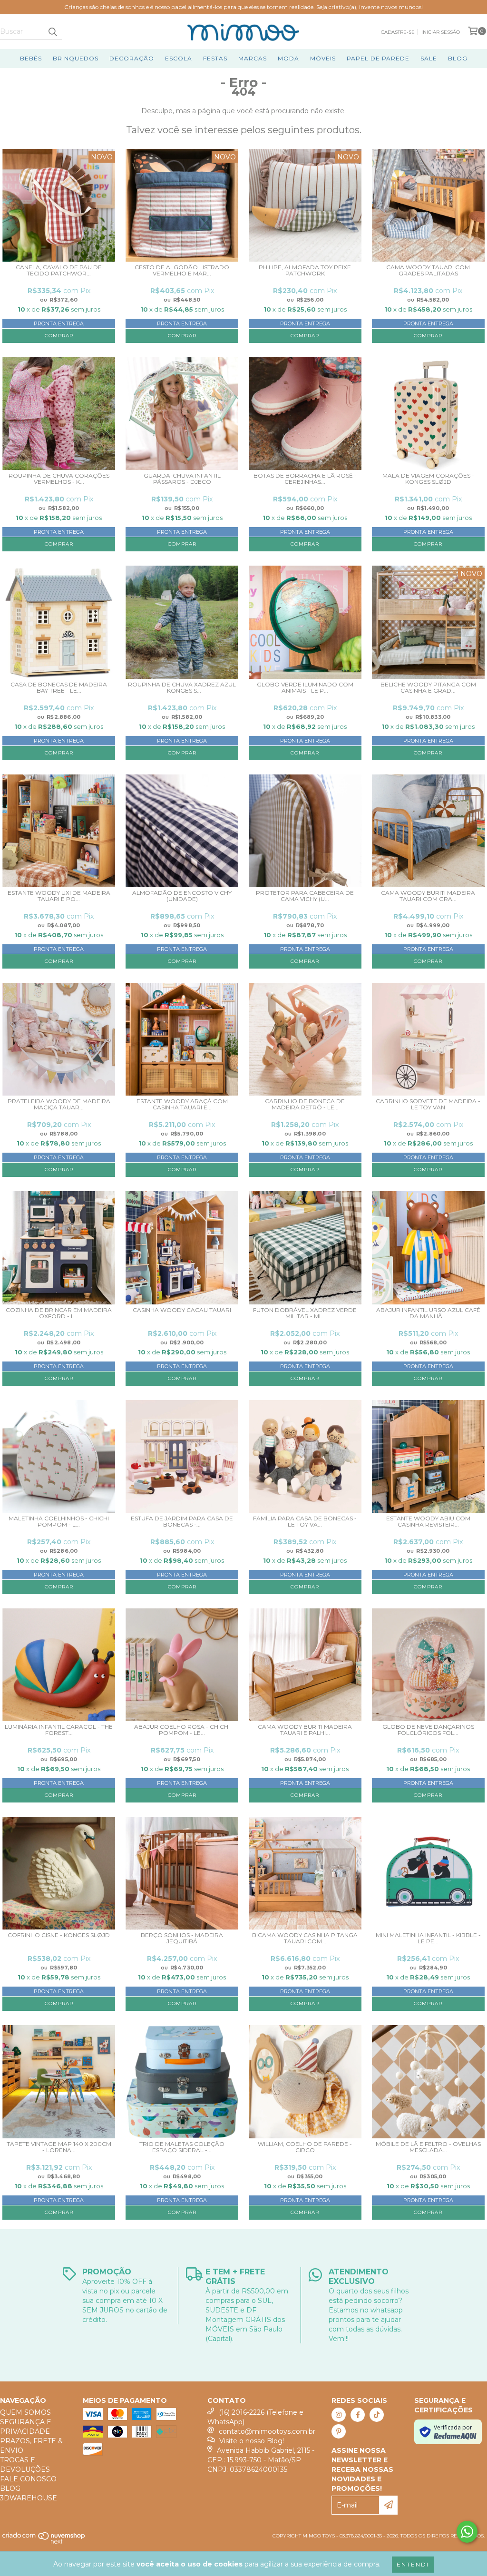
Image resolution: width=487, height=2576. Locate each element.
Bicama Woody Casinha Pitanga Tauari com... (305, 1938)
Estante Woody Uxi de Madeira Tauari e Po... (59, 896)
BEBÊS (31, 58)
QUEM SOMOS (25, 2412)
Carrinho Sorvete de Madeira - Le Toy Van (428, 1104)
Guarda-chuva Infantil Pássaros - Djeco (182, 479)
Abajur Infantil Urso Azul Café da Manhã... (428, 1313)
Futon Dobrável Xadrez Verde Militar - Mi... (305, 1313)
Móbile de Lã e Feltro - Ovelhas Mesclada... (428, 2147)
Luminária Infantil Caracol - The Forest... (59, 1730)
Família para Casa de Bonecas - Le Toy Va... (305, 1522)
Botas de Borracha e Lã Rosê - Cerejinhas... (305, 479)
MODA (288, 58)
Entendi (413, 2564)
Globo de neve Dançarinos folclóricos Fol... (428, 1730)
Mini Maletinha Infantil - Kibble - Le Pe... (428, 1938)
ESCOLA (179, 58)
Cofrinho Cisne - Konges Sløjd (59, 1935)
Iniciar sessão (441, 32)
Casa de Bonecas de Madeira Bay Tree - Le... (59, 688)
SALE (429, 58)
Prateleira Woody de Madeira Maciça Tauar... (59, 1104)
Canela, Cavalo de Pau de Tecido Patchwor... (59, 270)
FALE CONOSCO (28, 2479)
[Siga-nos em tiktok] (377, 2415)
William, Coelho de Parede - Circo (305, 2147)
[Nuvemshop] (44, 2542)
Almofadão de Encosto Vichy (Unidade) (182, 896)
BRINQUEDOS (76, 58)
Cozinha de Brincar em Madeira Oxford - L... (59, 1313)
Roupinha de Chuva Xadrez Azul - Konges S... (182, 688)
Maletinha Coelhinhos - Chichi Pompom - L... (59, 1522)
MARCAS (253, 58)
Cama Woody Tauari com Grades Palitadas (428, 270)
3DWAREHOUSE (29, 2498)
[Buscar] (52, 31)
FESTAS (215, 58)
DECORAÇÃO (132, 58)
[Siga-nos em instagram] (339, 2415)
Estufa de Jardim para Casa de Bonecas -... (182, 1522)
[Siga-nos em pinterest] (339, 2431)
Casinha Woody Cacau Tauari (182, 1310)
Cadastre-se (398, 32)
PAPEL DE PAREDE (378, 58)
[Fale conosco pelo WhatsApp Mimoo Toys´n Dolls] (467, 2532)
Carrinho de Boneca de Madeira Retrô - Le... (305, 1104)
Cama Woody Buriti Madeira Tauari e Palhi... (305, 1730)
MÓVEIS (323, 58)
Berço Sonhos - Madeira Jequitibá (182, 1938)
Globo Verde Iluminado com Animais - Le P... (305, 688)
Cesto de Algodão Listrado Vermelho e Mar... (182, 270)
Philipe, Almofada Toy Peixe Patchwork (305, 270)
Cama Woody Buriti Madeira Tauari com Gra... (428, 896)
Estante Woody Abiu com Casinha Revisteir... (428, 1522)
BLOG (458, 58)
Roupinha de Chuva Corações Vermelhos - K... (59, 479)
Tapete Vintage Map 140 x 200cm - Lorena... (59, 2147)
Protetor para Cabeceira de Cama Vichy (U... (305, 896)
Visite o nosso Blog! (252, 2441)
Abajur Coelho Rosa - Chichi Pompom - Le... (182, 1730)
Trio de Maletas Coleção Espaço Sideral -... (182, 2147)
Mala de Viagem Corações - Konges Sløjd (428, 479)
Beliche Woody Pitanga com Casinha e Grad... (428, 688)
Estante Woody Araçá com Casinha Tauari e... (182, 1104)
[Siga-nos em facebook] (358, 2415)
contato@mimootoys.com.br (267, 2431)
